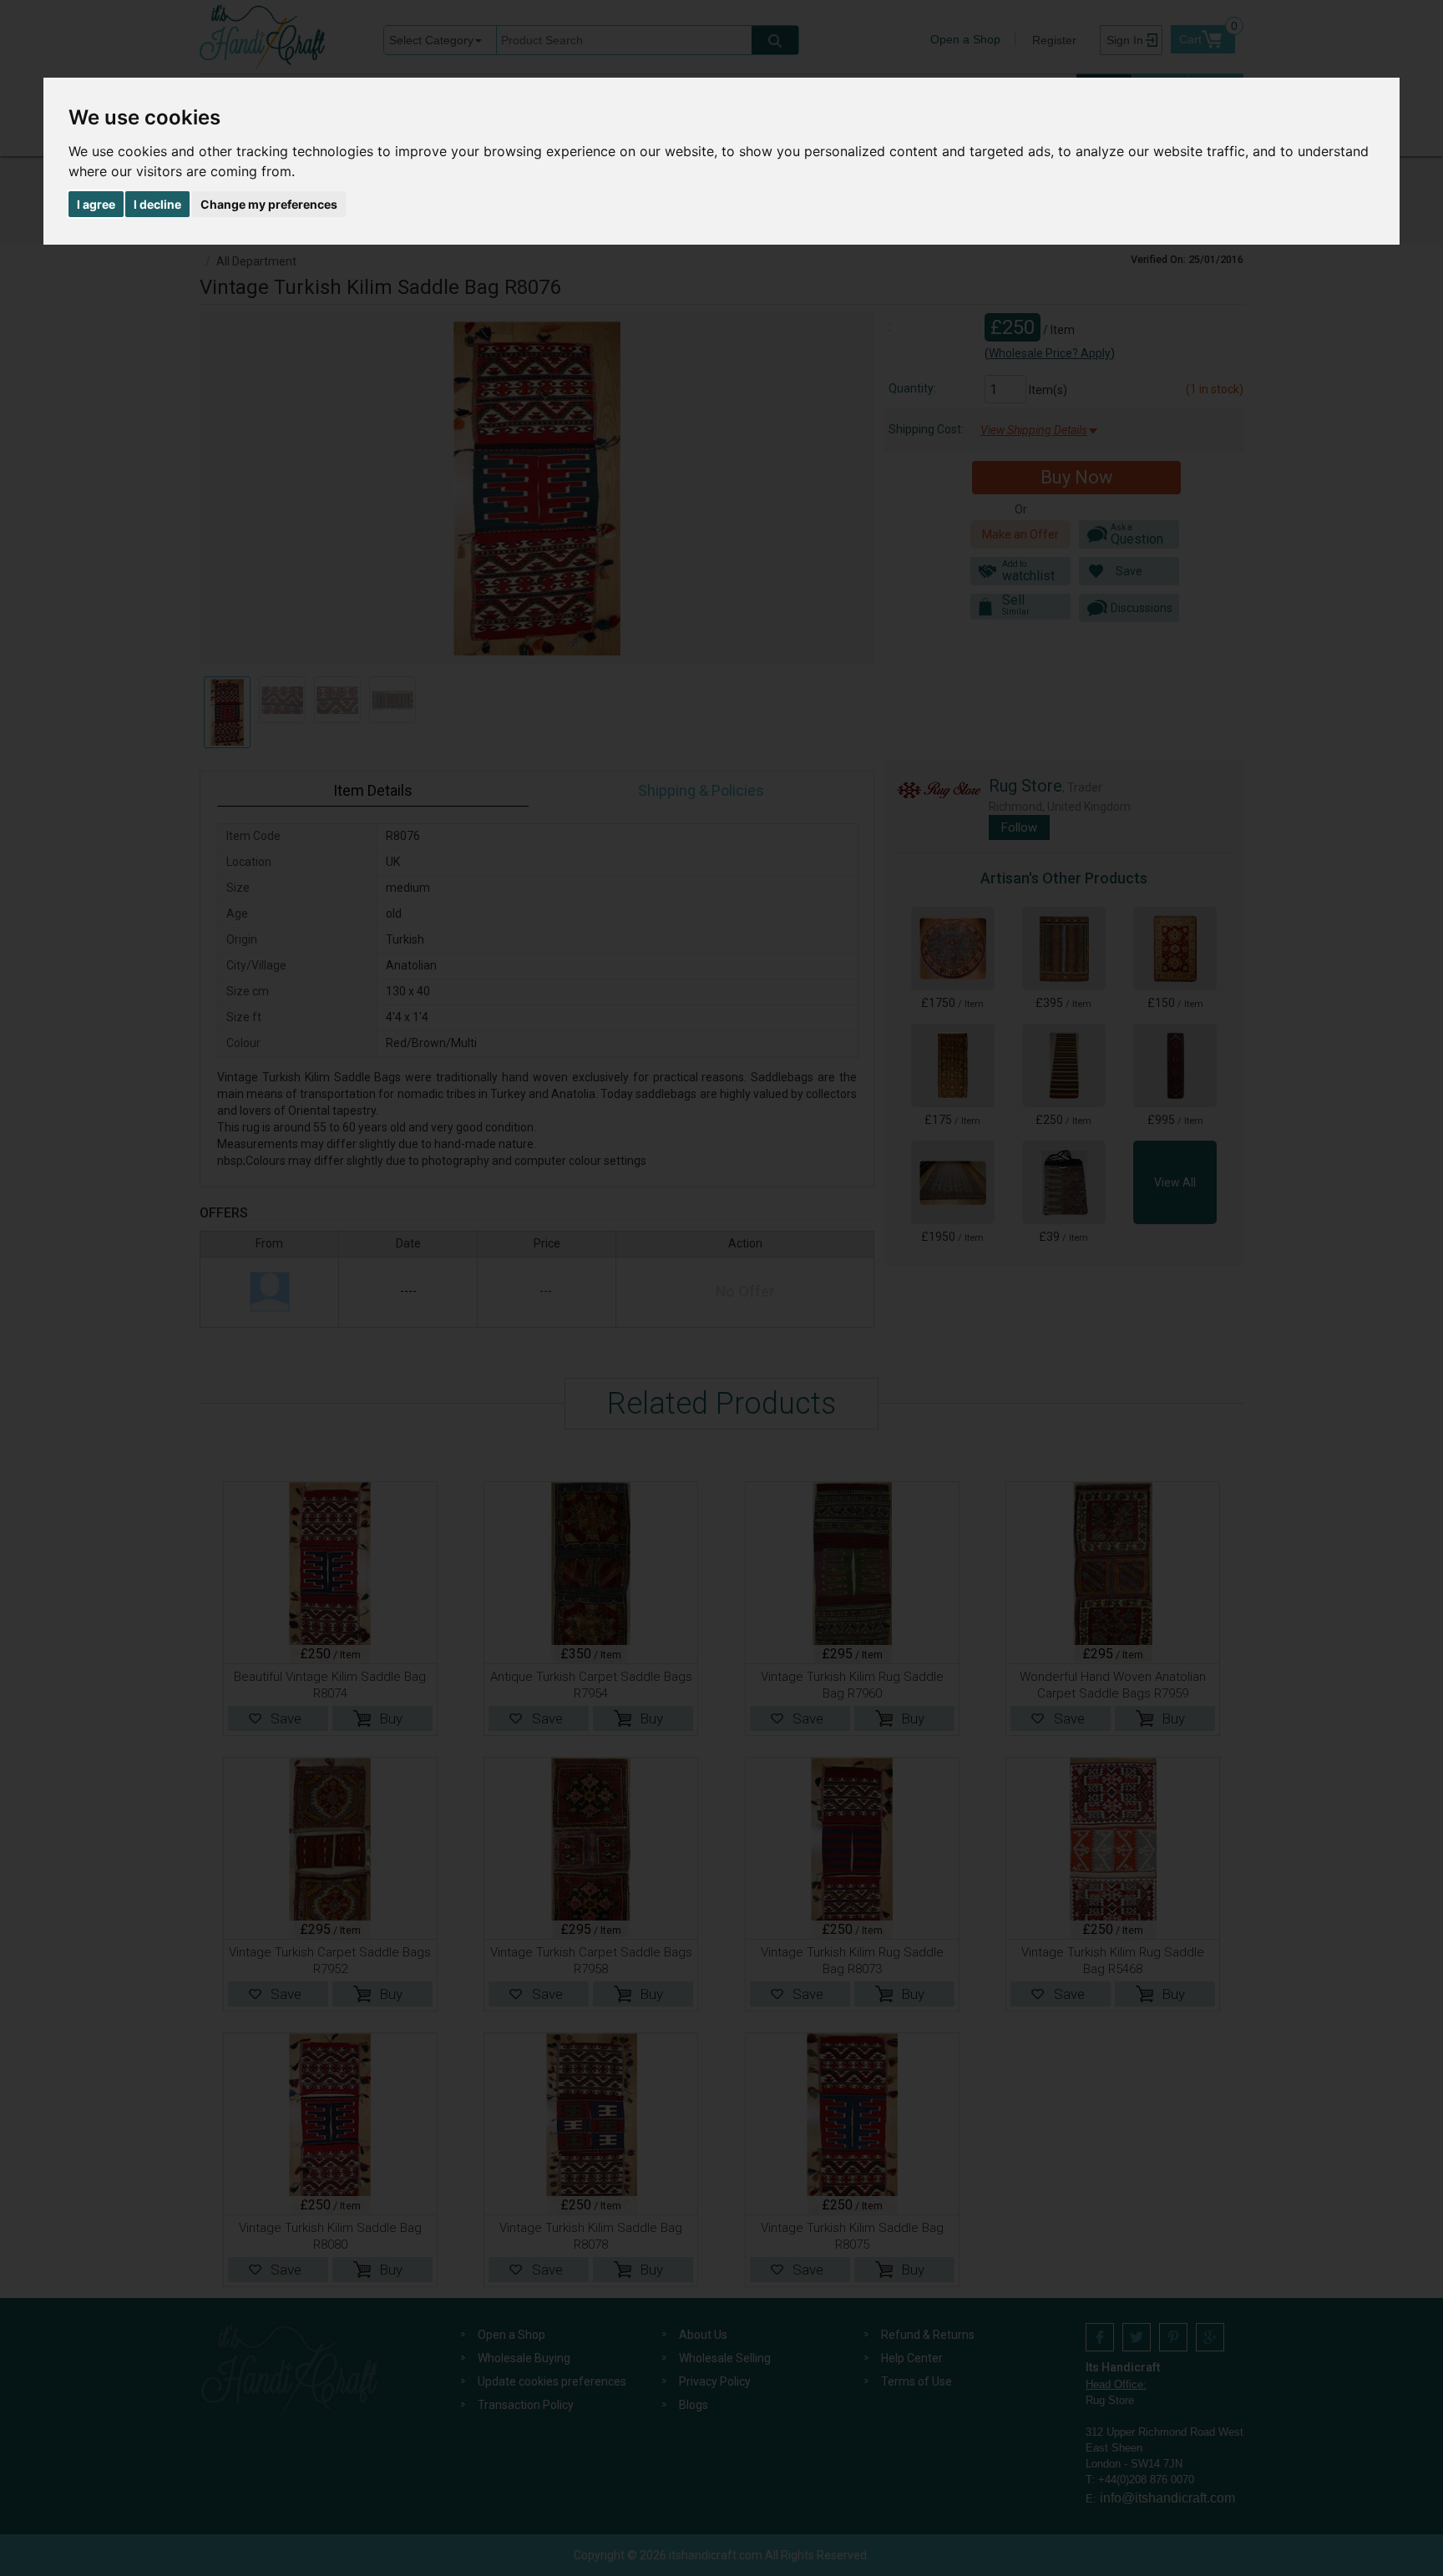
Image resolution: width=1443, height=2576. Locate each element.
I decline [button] (157, 204)
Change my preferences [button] (269, 204)
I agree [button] (96, 204)
